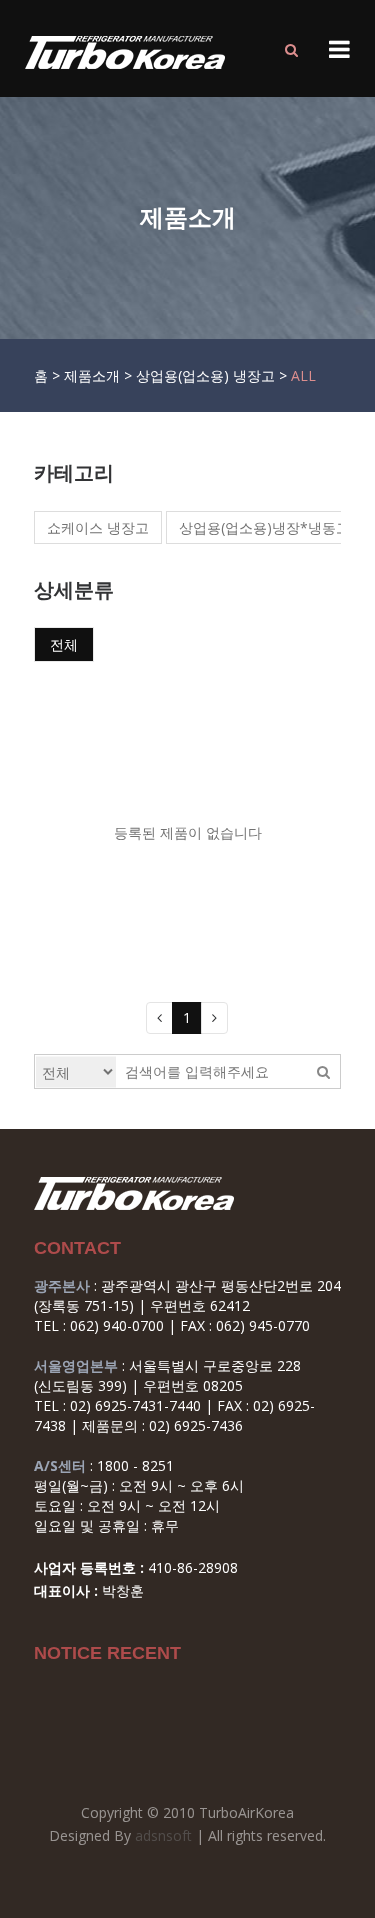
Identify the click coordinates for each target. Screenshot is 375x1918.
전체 (64, 644)
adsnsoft (163, 1835)
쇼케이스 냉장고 (98, 527)
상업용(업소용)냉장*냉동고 (264, 527)
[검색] (292, 50)
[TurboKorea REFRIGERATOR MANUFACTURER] (120, 52)
